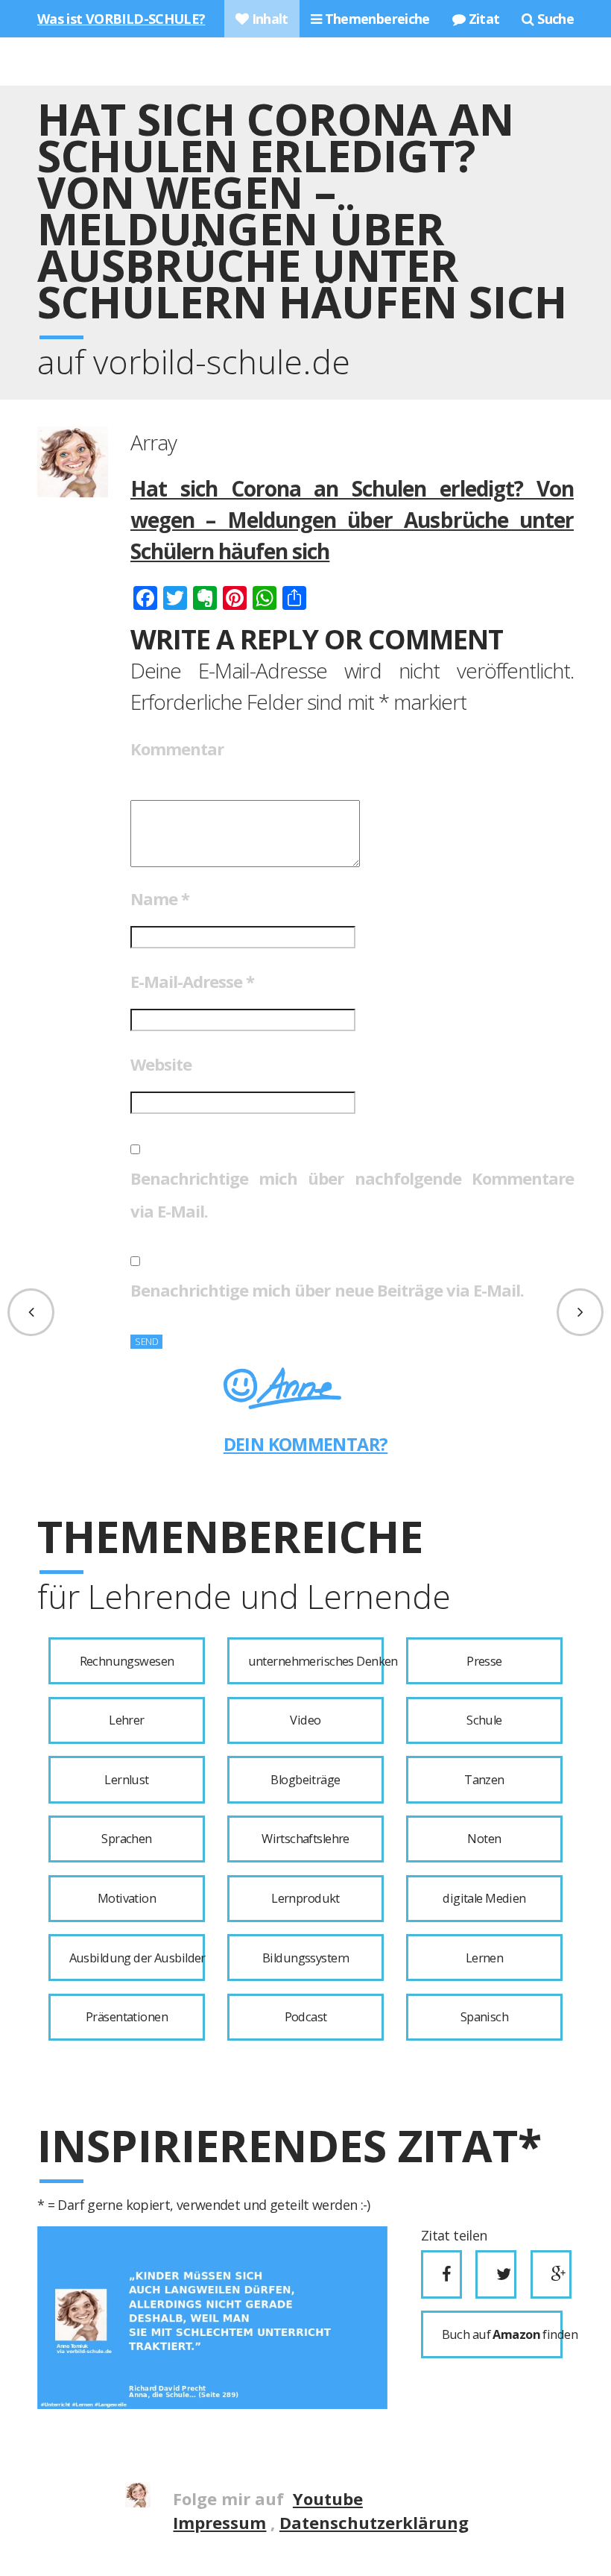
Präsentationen (127, 2017)
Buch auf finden (502, 2334)
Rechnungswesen (127, 1661)
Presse (484, 1661)
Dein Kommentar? (306, 1444)
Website (161, 1064)
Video (305, 1720)
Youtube (328, 2498)
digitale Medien (484, 1898)
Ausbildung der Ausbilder (137, 1958)
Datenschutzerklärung (374, 2522)
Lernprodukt (305, 1898)
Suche (554, 19)
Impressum (219, 2522)
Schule (484, 1720)
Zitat (482, 19)
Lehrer (127, 1720)
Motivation (127, 1898)
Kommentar (177, 749)
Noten (484, 1839)
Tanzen (484, 1780)
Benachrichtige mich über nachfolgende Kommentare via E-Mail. (352, 1194)
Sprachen (126, 1839)
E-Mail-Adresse (192, 981)
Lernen (485, 1958)
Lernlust (126, 1780)
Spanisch (484, 2017)
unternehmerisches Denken (316, 1661)
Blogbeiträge (305, 1780)
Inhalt (268, 19)
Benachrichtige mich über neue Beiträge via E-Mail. (327, 1290)
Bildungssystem (305, 1958)
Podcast (306, 2017)
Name (160, 898)
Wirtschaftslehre (305, 1839)
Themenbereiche (376, 19)
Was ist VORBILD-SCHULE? (121, 19)
